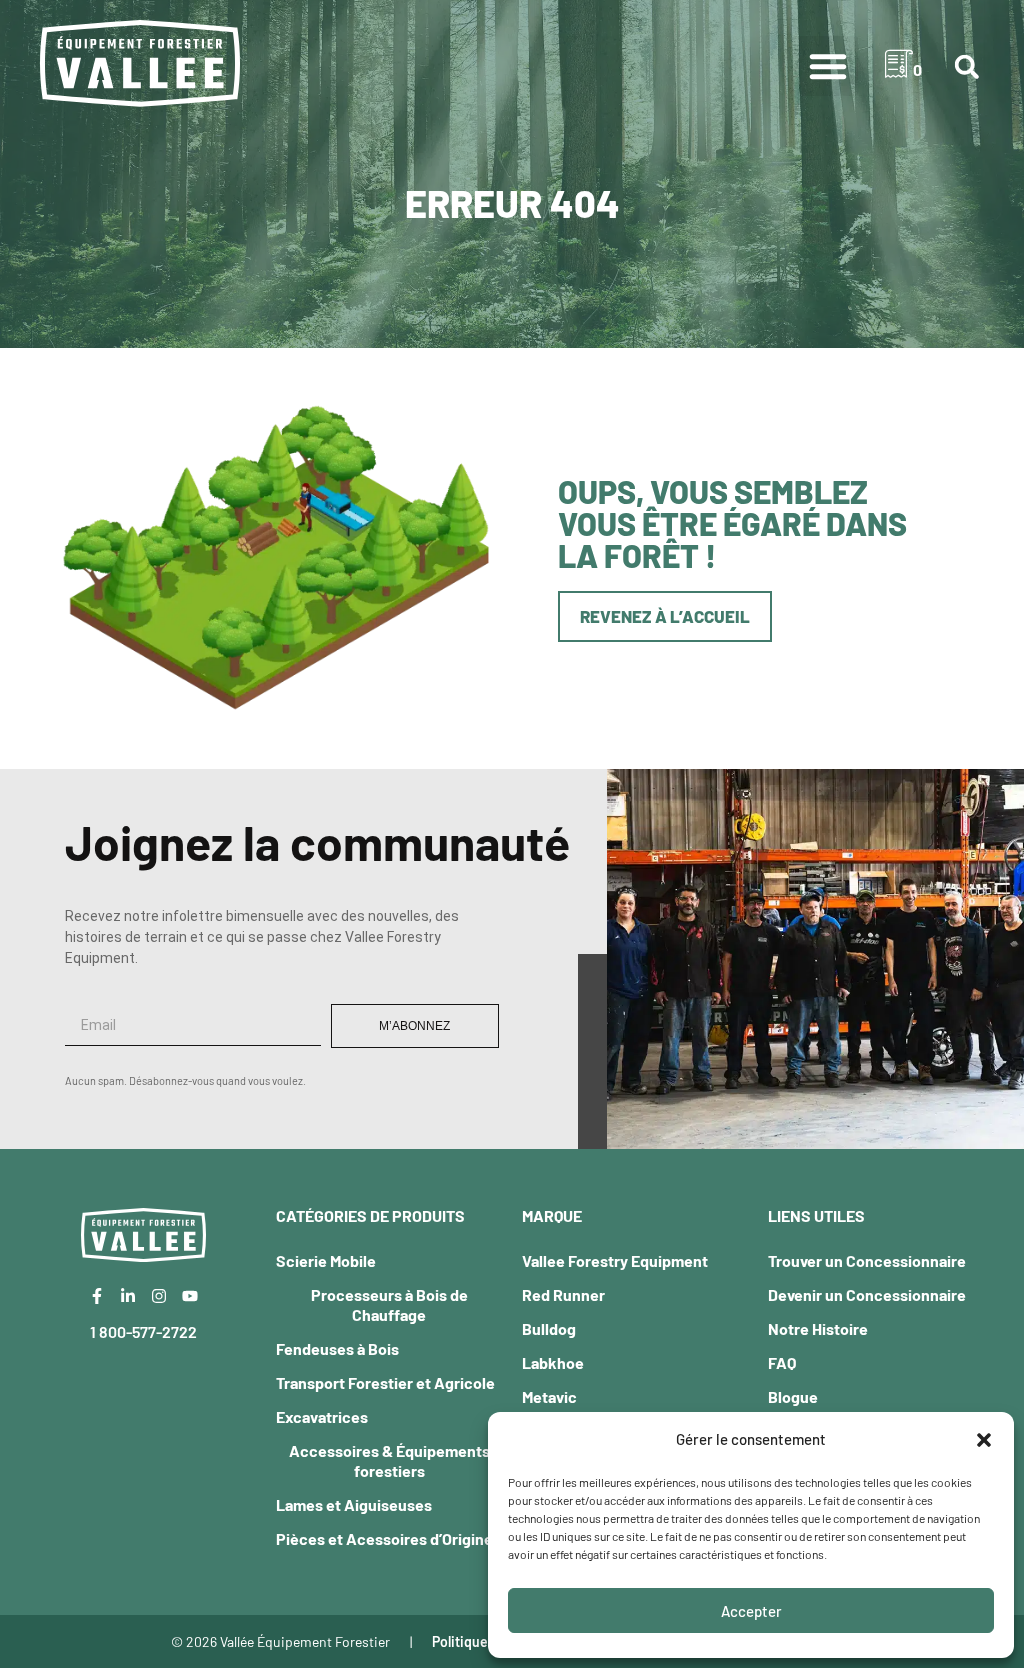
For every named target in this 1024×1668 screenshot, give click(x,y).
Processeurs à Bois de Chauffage (389, 1304)
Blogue (793, 1396)
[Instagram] (159, 1296)
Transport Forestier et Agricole (385, 1382)
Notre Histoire (818, 1328)
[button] (984, 1440)
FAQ (782, 1362)
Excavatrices (322, 1416)
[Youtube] (190, 1296)
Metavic (549, 1396)
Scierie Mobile (326, 1260)
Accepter (751, 1611)
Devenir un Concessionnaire (867, 1294)
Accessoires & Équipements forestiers (389, 1460)
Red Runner (563, 1294)
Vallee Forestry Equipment (615, 1260)
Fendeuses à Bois (337, 1348)
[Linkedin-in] (128, 1296)
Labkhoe (553, 1362)
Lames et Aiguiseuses (354, 1504)
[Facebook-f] (97, 1296)
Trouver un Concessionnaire (867, 1260)
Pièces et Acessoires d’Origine (384, 1538)
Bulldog (549, 1328)
